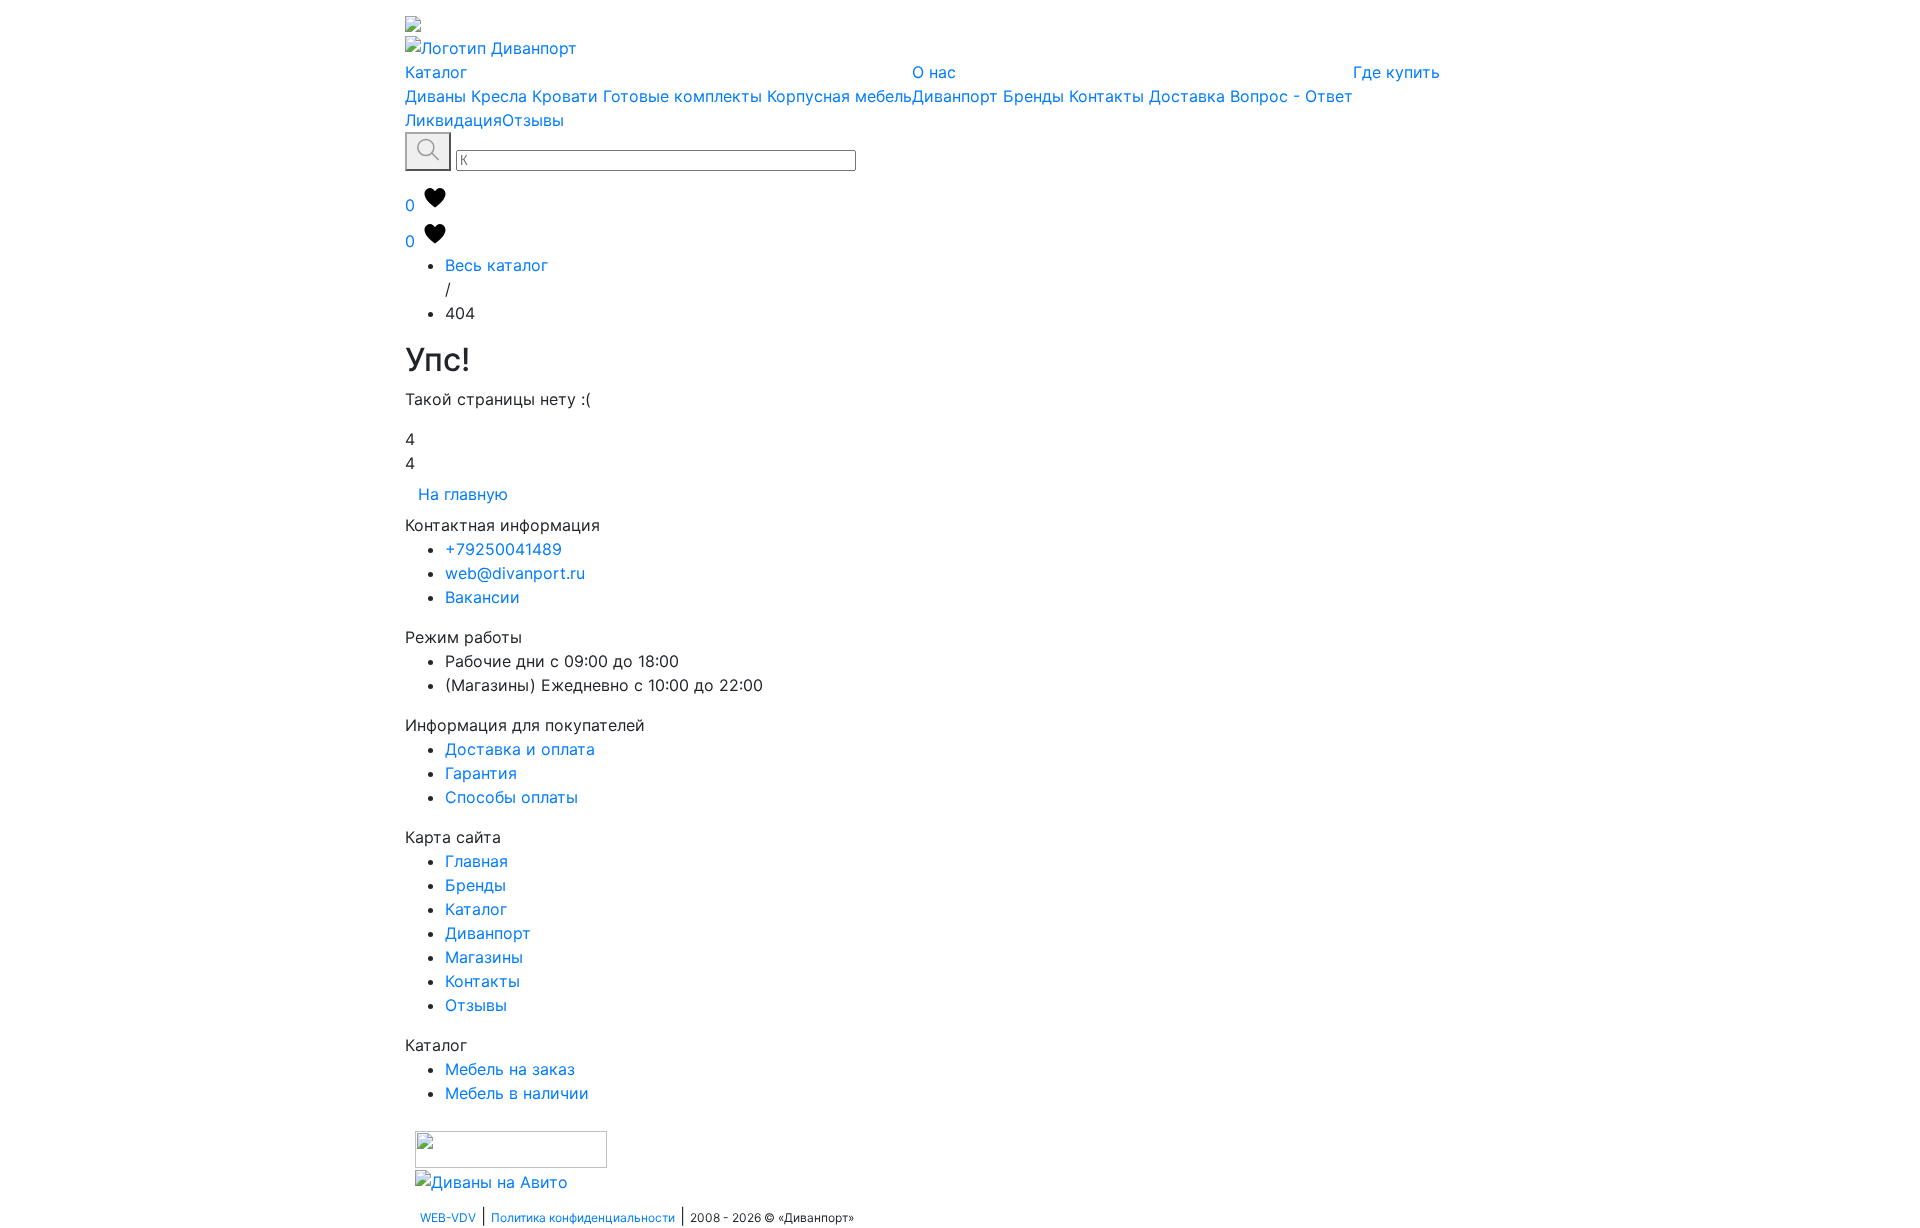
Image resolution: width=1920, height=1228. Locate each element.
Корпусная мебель (839, 96)
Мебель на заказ (510, 1069)
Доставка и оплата (520, 749)
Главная (476, 861)
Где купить (1396, 72)
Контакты (1106, 96)
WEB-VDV (448, 1217)
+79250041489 (503, 549)
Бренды (1033, 96)
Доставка (1187, 96)
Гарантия (481, 773)
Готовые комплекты (682, 96)
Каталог (436, 72)
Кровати (565, 96)
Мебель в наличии (517, 1093)
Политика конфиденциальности (583, 1217)
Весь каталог (496, 265)
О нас (934, 72)
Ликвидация (453, 120)
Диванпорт (955, 96)
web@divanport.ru (515, 573)
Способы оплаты (511, 797)
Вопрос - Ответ (1291, 96)
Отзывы (533, 120)
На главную (463, 494)
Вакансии (482, 597)
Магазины (484, 957)
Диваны (435, 96)
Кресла (499, 96)
